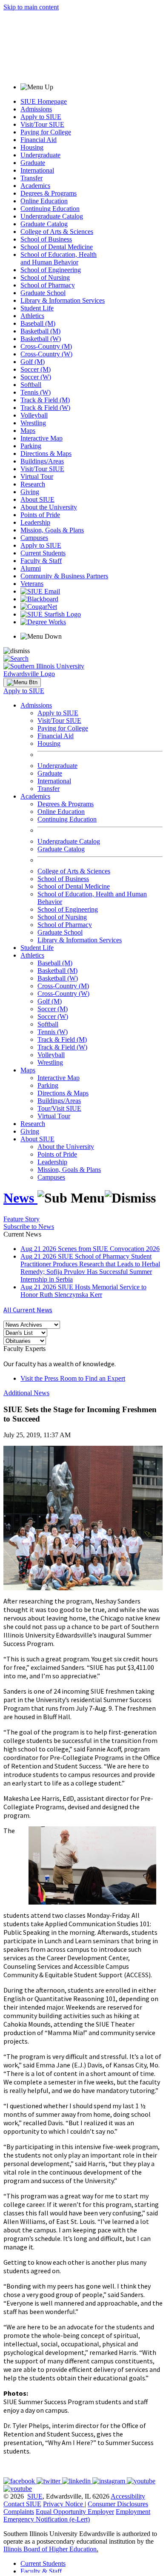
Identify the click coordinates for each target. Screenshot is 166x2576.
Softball (31, 385)
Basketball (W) (41, 339)
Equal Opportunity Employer (75, 2512)
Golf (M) (33, 362)
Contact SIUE (22, 2504)
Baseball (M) (38, 323)
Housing (32, 147)
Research (33, 484)
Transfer (31, 178)
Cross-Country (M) (46, 346)
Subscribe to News (29, 1227)
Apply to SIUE (41, 117)
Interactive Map (41, 438)
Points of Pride (40, 515)
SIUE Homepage (44, 101)
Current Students (43, 553)
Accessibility (128, 2496)
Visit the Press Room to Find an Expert (73, 1378)
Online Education (44, 201)
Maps (28, 431)
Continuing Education (50, 209)
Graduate (33, 163)
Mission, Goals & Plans (52, 530)
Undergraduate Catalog (52, 216)
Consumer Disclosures (118, 2504)
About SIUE (37, 499)
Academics (35, 186)
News (20, 1198)
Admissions (36, 109)
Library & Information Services (63, 300)
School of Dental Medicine (57, 247)
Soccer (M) (36, 369)
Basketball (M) (40, 331)
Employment (133, 2512)
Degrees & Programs (49, 193)
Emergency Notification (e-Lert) (47, 2519)
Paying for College (46, 132)
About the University (49, 507)
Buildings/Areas (42, 461)
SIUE (35, 2496)
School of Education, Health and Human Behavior (59, 258)
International (37, 170)
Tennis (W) (36, 392)
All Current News (28, 1310)
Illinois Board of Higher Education (50, 2549)
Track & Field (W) (45, 408)
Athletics (32, 316)
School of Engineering (51, 270)
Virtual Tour (37, 476)
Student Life (37, 308)
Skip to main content (31, 7)
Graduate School (43, 293)
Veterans (32, 584)
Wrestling (33, 423)
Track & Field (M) (45, 400)
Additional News (26, 1393)
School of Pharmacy (48, 285)
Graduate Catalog (44, 224)
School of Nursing (45, 277)
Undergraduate (40, 155)
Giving (30, 492)
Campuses (34, 538)
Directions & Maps (46, 454)
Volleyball (34, 415)
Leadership (35, 522)
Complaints (19, 2512)
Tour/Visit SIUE (59, 1108)
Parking (31, 446)
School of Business (46, 239)
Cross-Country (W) (46, 354)
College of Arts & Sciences (57, 232)
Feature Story (21, 1219)
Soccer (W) (36, 377)
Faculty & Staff (41, 561)
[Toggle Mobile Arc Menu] (22, 682)
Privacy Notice (63, 2504)
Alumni (31, 568)
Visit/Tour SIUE (42, 124)
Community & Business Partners (64, 576)
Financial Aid (39, 140)
